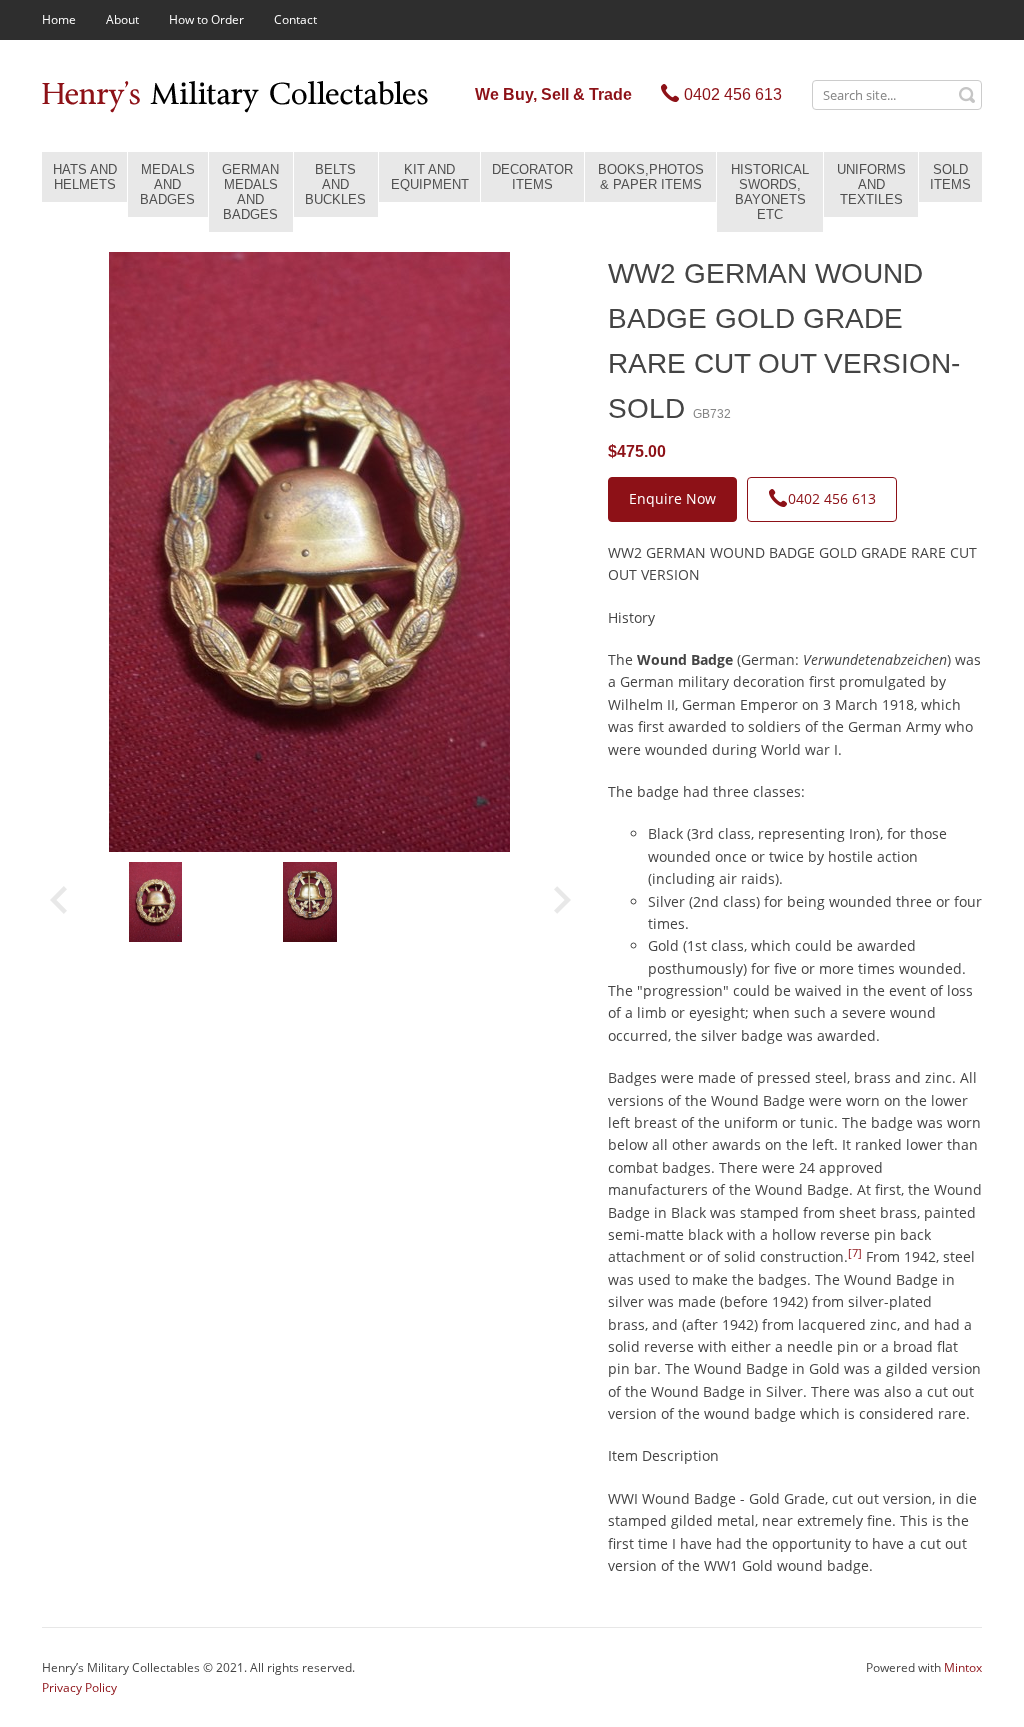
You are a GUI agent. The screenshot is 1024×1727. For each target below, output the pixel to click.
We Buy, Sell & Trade (553, 94)
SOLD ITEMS (950, 177)
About (122, 19)
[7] (855, 1253)
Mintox (963, 1667)
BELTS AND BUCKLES (335, 184)
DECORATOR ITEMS (532, 177)
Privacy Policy (79, 1687)
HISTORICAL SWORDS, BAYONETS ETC (770, 192)
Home (59, 19)
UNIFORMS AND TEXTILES (871, 184)
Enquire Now (672, 498)
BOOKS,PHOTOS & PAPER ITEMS (651, 177)
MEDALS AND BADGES (167, 184)
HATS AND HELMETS (85, 177)
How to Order (206, 19)
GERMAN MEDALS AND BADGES (250, 192)
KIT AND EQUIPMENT (430, 177)
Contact (295, 19)
